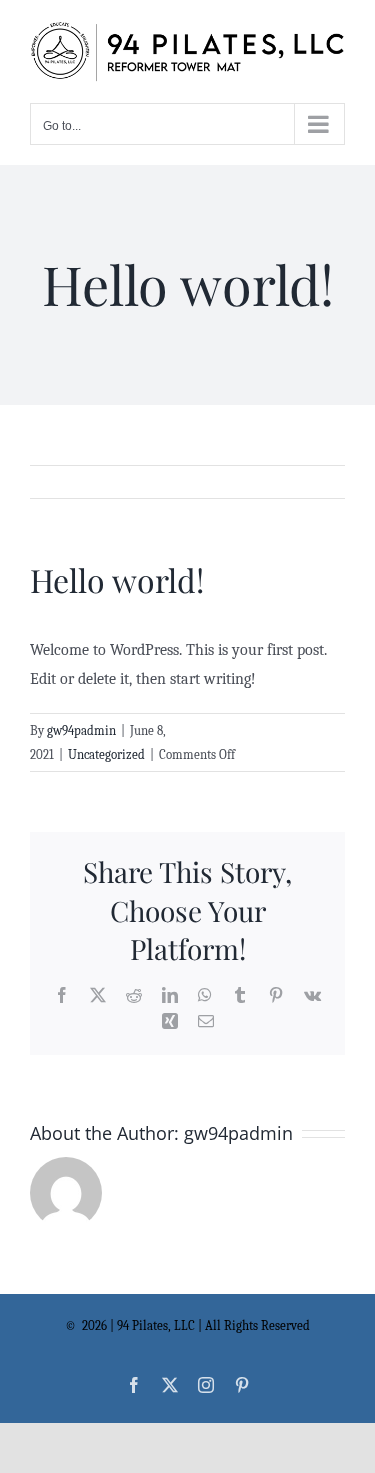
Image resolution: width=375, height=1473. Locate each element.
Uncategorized (106, 754)
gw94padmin (81, 730)
